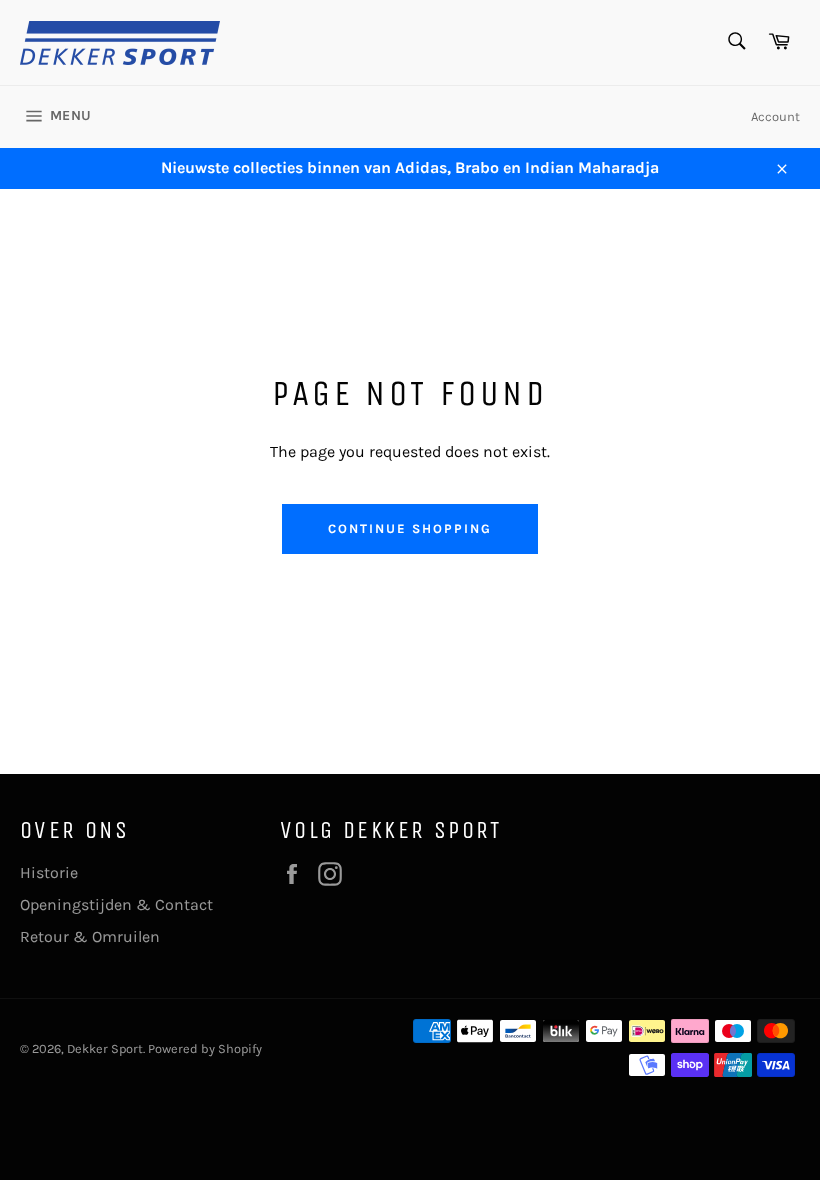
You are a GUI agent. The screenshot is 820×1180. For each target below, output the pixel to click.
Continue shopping (409, 528)
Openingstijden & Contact (116, 904)
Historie (49, 872)
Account (775, 116)
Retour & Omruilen (90, 936)
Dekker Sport (105, 1048)
